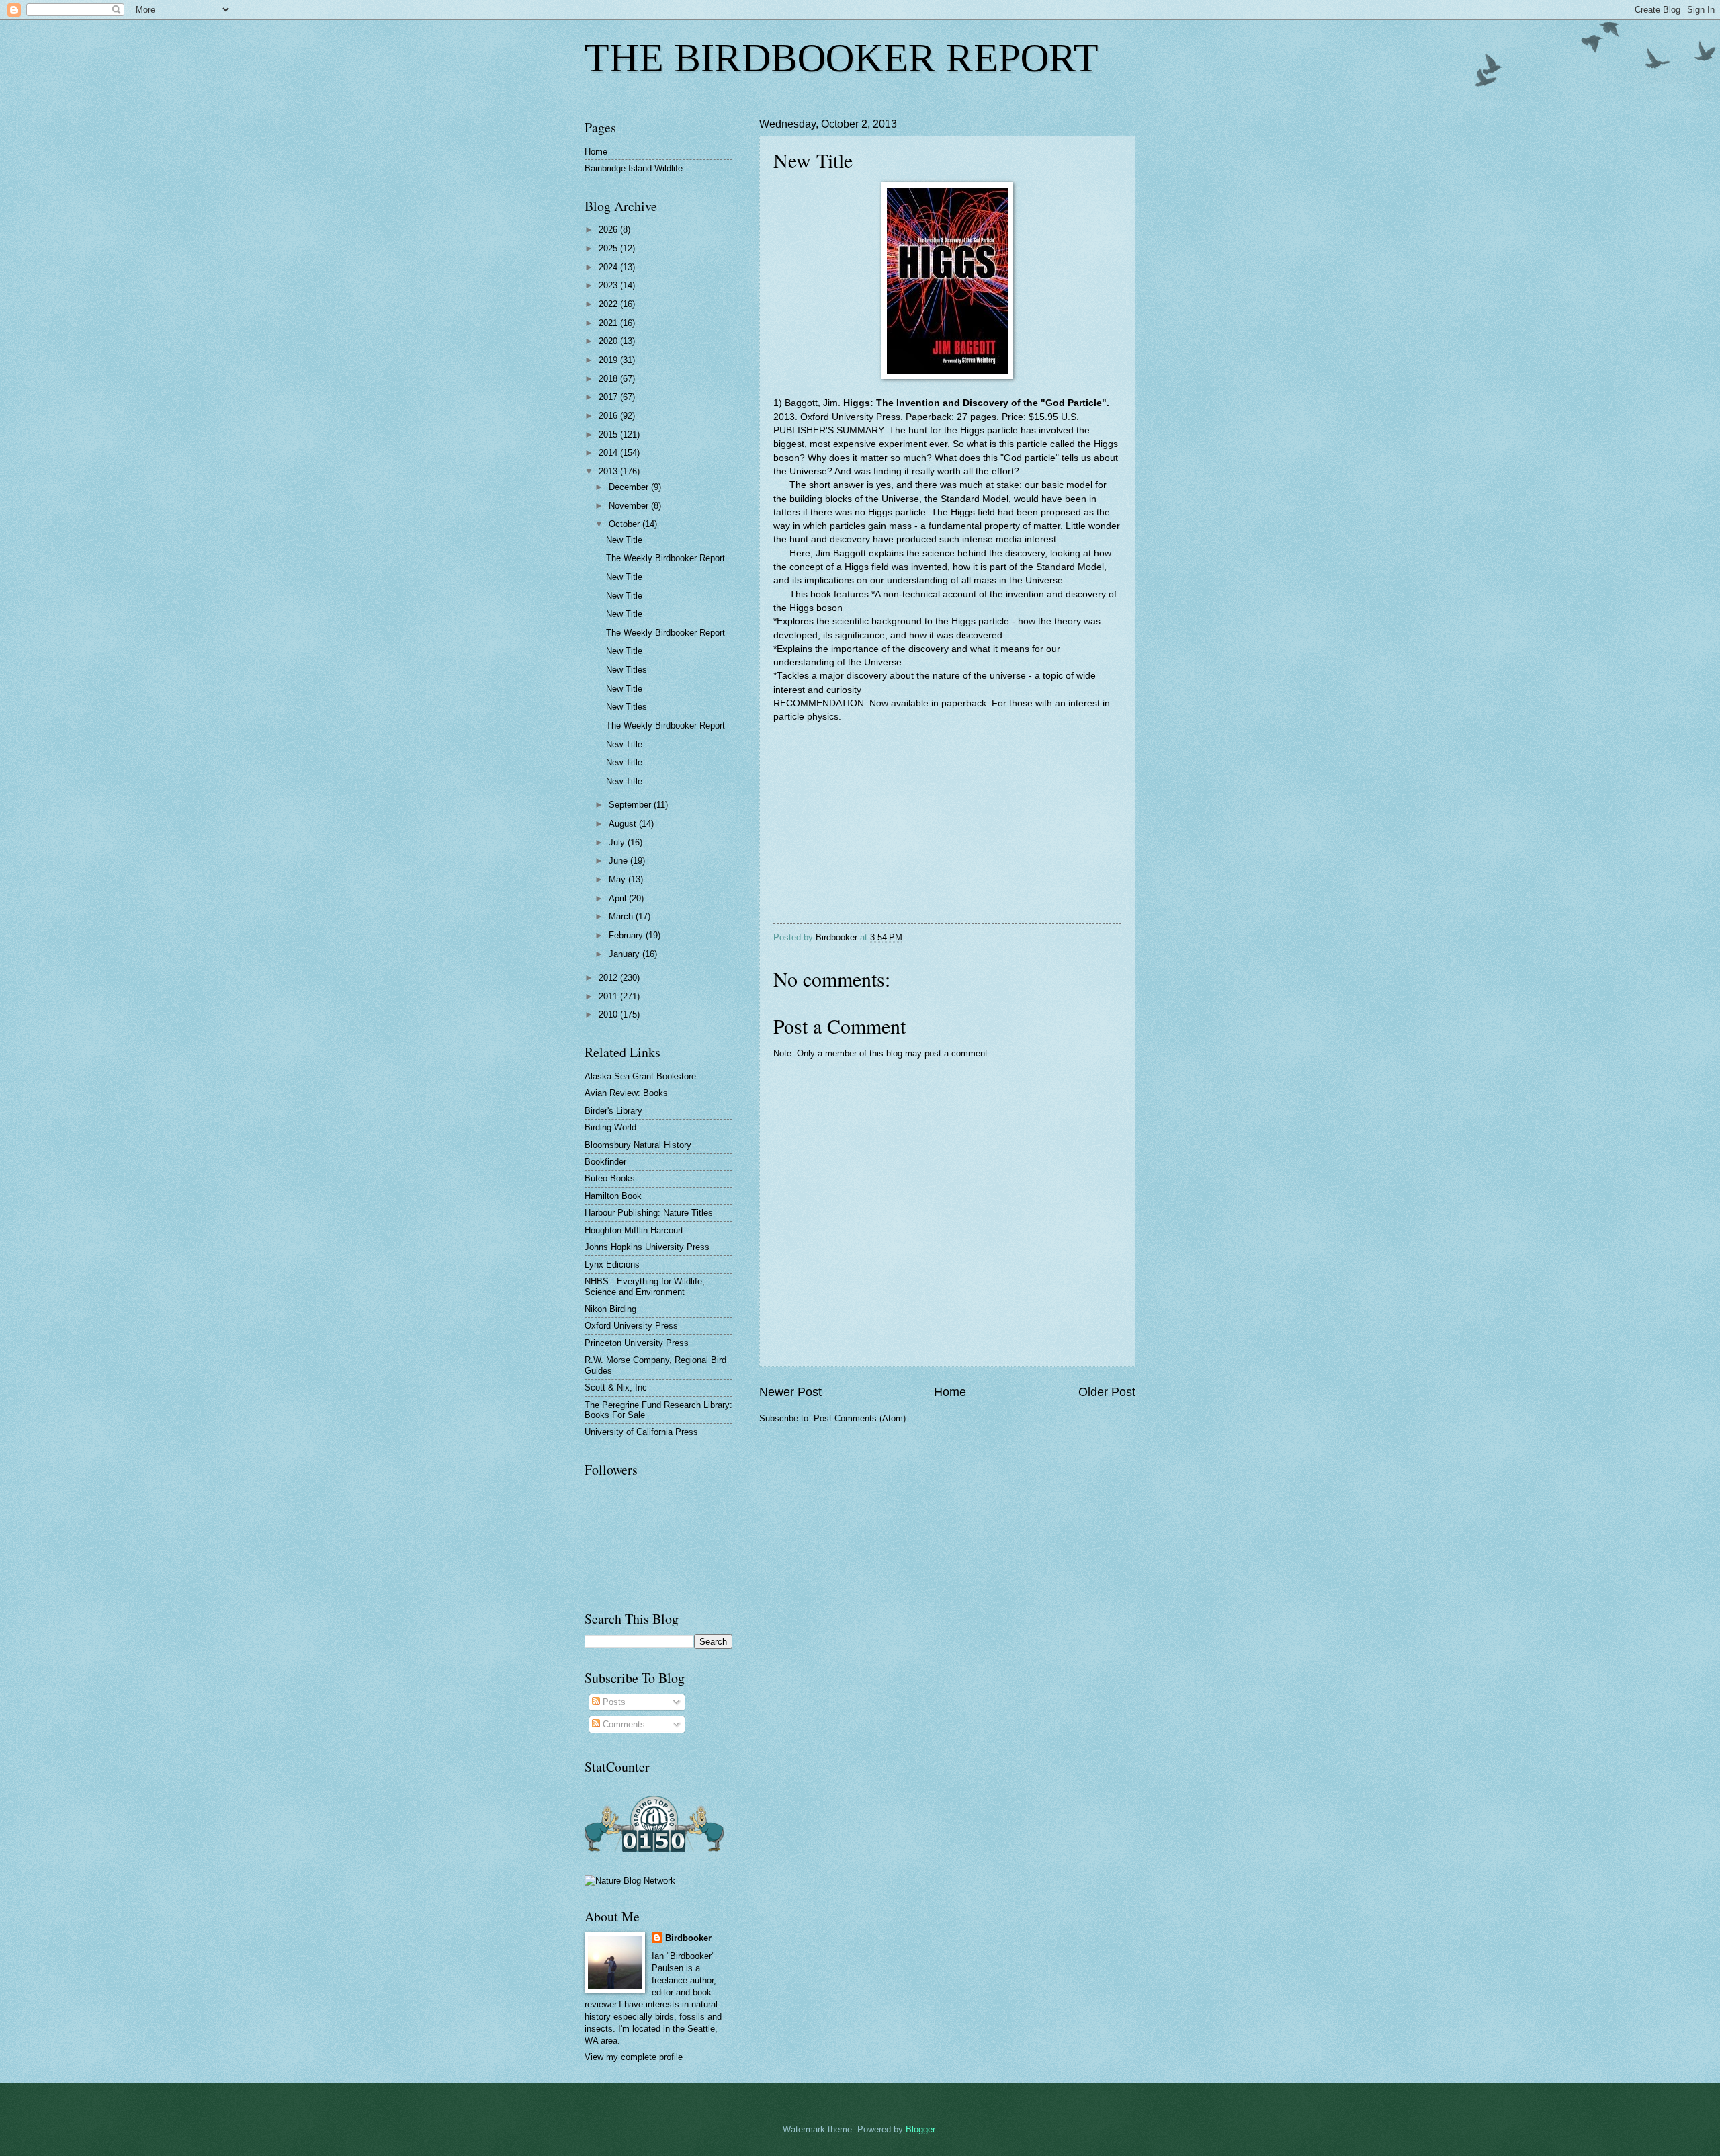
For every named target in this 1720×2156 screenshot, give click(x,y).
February (627, 935)
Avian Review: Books (626, 1093)
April (619, 898)
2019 (609, 360)
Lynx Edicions (612, 1264)
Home (950, 1392)
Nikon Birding (610, 1309)
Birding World (610, 1127)
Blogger (920, 2129)
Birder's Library (613, 1111)
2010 (609, 1014)
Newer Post (790, 1392)
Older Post (1107, 1392)
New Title (624, 540)
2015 (609, 434)
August (624, 824)
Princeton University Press (637, 1343)
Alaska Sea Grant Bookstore (640, 1076)
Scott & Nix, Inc (616, 1387)
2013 (609, 471)
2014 (609, 453)
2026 (609, 230)
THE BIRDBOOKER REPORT (842, 58)
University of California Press (641, 1432)
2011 (609, 996)
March (622, 916)
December (630, 487)
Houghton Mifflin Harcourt (634, 1230)
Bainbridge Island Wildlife (634, 168)
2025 (609, 248)
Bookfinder (605, 1162)
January (626, 954)
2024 (609, 267)
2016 (609, 416)
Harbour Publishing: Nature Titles (649, 1213)
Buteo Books (610, 1178)
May (618, 879)
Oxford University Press (631, 1326)
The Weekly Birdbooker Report (665, 558)
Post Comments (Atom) (860, 1418)
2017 (609, 397)
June (619, 861)
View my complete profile (634, 2057)
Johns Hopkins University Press (647, 1247)
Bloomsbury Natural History (638, 1145)
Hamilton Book (613, 1196)
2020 (609, 341)
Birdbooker (688, 1938)
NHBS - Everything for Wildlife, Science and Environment (645, 1286)
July (618, 842)
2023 (609, 285)
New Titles (627, 670)
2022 (609, 304)
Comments (622, 1724)
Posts (613, 1702)
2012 (609, 978)
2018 (609, 379)
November (630, 506)
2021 (609, 323)
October (626, 524)
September (631, 805)
